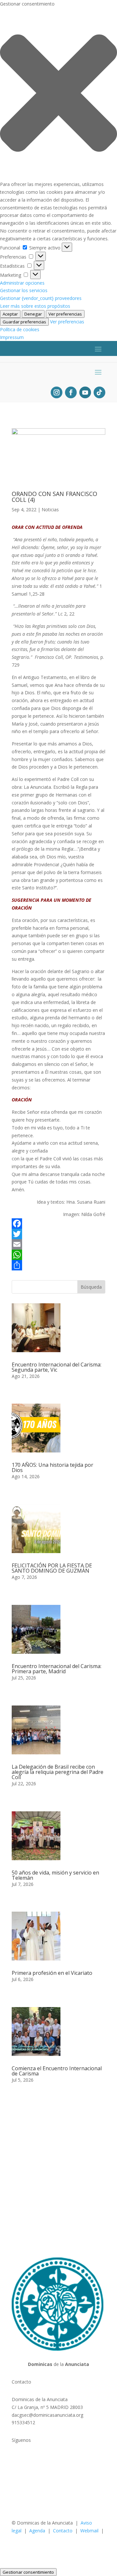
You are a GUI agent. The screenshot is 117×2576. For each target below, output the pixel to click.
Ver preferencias (65, 314)
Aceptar (10, 314)
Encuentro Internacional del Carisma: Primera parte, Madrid (57, 1669)
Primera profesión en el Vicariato (52, 1973)
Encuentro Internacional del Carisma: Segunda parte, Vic (57, 1367)
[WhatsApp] (58, 1255)
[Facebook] (58, 1224)
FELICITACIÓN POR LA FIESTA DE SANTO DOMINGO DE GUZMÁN (52, 1568)
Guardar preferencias (24, 322)
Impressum (12, 337)
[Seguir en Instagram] (57, 392)
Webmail (89, 2531)
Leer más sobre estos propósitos (35, 306)
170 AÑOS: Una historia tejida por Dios (52, 1467)
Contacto (63, 2531)
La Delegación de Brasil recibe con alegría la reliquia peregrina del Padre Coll (58, 1772)
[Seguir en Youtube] (85, 392)
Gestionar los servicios (24, 290)
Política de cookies (20, 329)
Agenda (37, 2531)
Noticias (50, 510)
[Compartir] (58, 1265)
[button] (58, 94)
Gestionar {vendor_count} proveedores (41, 298)
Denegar (33, 314)
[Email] (58, 1244)
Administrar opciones (22, 283)
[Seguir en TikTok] (99, 392)
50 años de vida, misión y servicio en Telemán (55, 1875)
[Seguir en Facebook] (71, 392)
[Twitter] (58, 1234)
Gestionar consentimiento (28, 2572)
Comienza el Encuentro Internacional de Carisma (57, 2071)
